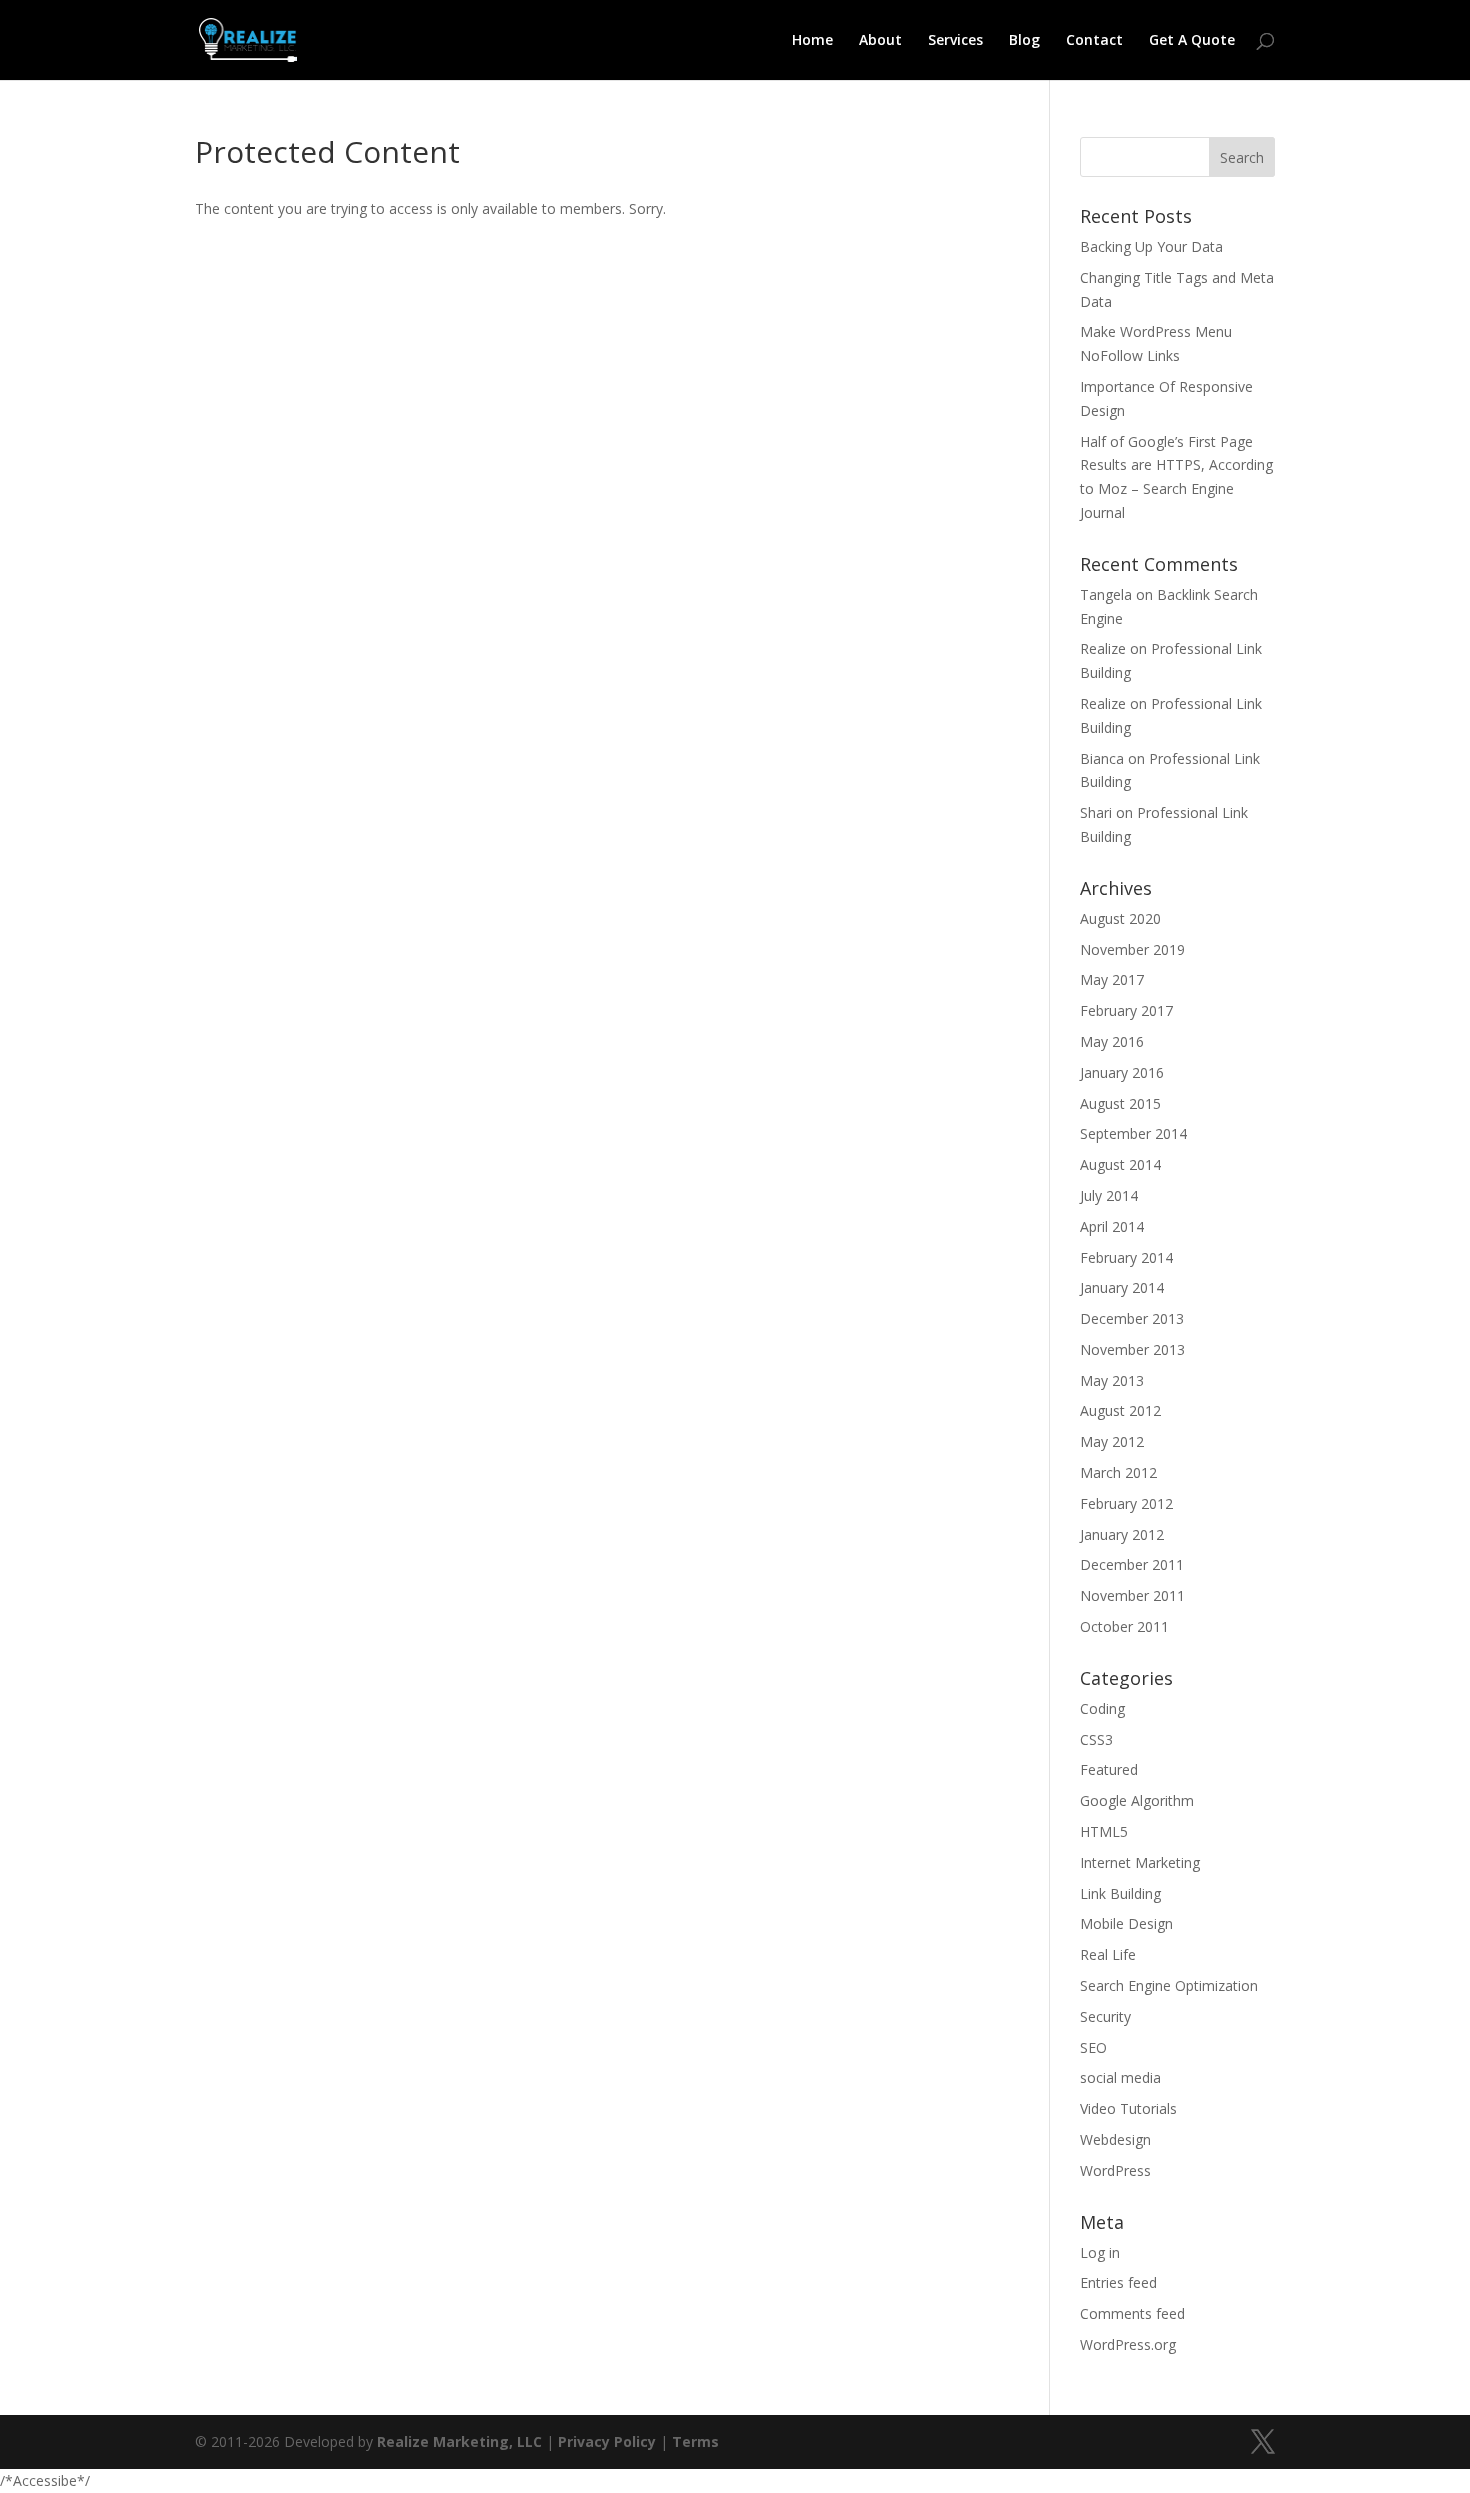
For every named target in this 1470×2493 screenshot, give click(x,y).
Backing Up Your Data (1151, 246)
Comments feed (1132, 2313)
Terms (695, 2441)
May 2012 (1112, 1441)
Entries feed (1118, 2282)
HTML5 (1104, 1831)
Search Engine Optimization (1169, 1985)
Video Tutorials (1128, 2108)
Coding (1102, 1708)
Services (955, 41)
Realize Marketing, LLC (459, 2441)
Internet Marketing (1140, 1862)
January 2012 (1122, 1534)
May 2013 (1112, 1380)
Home (812, 41)
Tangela (1106, 594)
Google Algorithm (1137, 1800)
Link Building (1120, 1893)
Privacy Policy (607, 2441)
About (880, 41)
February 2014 (1126, 1257)
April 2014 (1112, 1226)
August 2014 (1120, 1164)
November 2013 (1132, 1349)
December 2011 (1132, 1564)
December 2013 (1132, 1318)
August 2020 (1120, 918)
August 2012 (1120, 1410)
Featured (1109, 1769)
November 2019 (1132, 949)
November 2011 (1132, 1595)
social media (1120, 2077)
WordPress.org (1128, 2344)
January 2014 (1122, 1287)
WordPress (1115, 2170)
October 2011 (1124, 1626)
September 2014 (1133, 1133)
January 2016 (1122, 1072)
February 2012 (1126, 1503)
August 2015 (1120, 1103)
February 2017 (1126, 1010)
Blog (1024, 41)
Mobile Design (1126, 1923)
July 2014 (1109, 1195)
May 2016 (1112, 1041)
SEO (1093, 2047)
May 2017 (1112, 979)
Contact (1094, 41)
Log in (1100, 2252)
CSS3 (1096, 1739)
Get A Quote (1192, 41)
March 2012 (1118, 1472)
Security (1105, 2016)
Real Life (1108, 1954)
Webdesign (1115, 2139)
